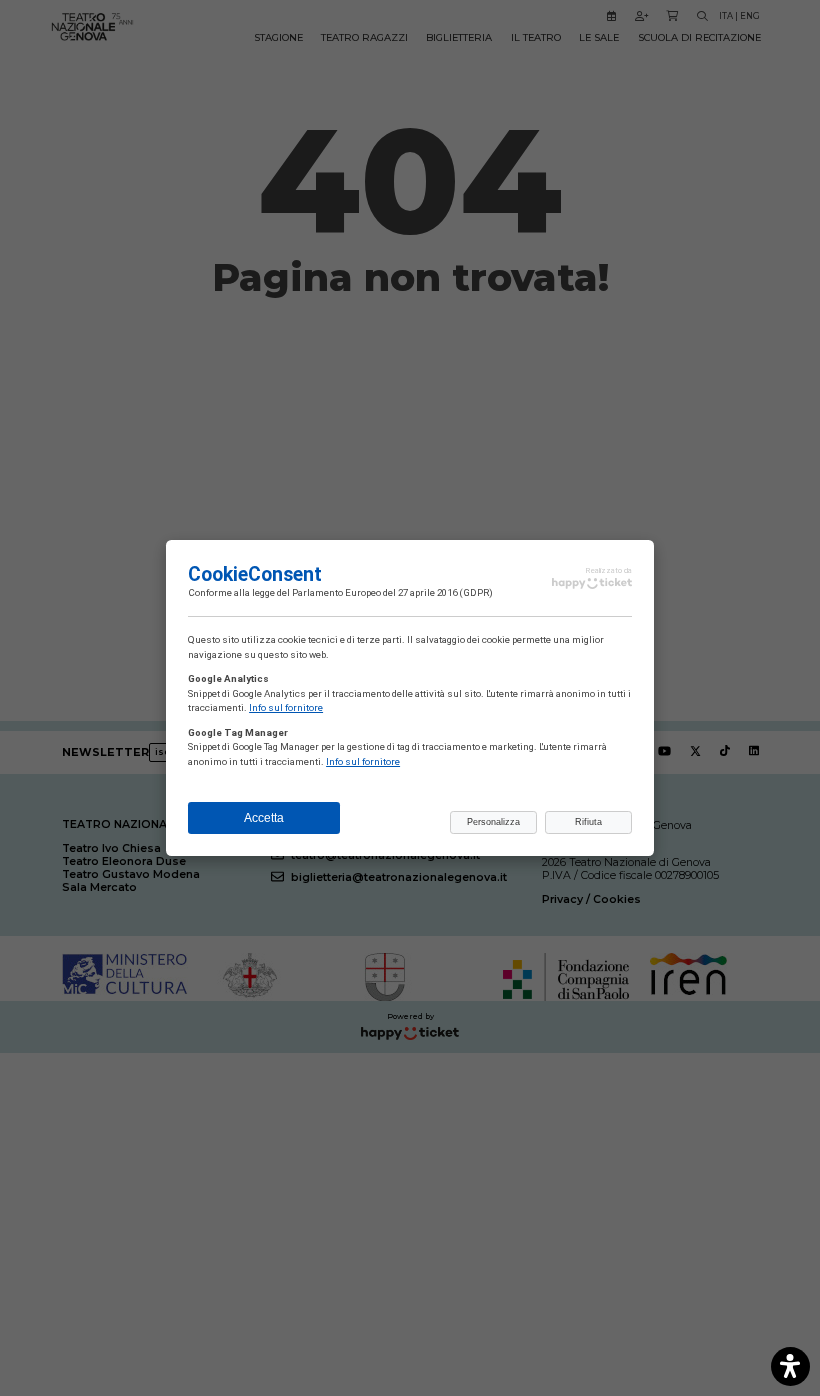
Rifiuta (588, 822)
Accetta (264, 818)
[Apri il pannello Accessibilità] (790, 1366)
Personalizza (493, 822)
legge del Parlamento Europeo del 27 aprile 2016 (354, 592)
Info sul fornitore (286, 707)
